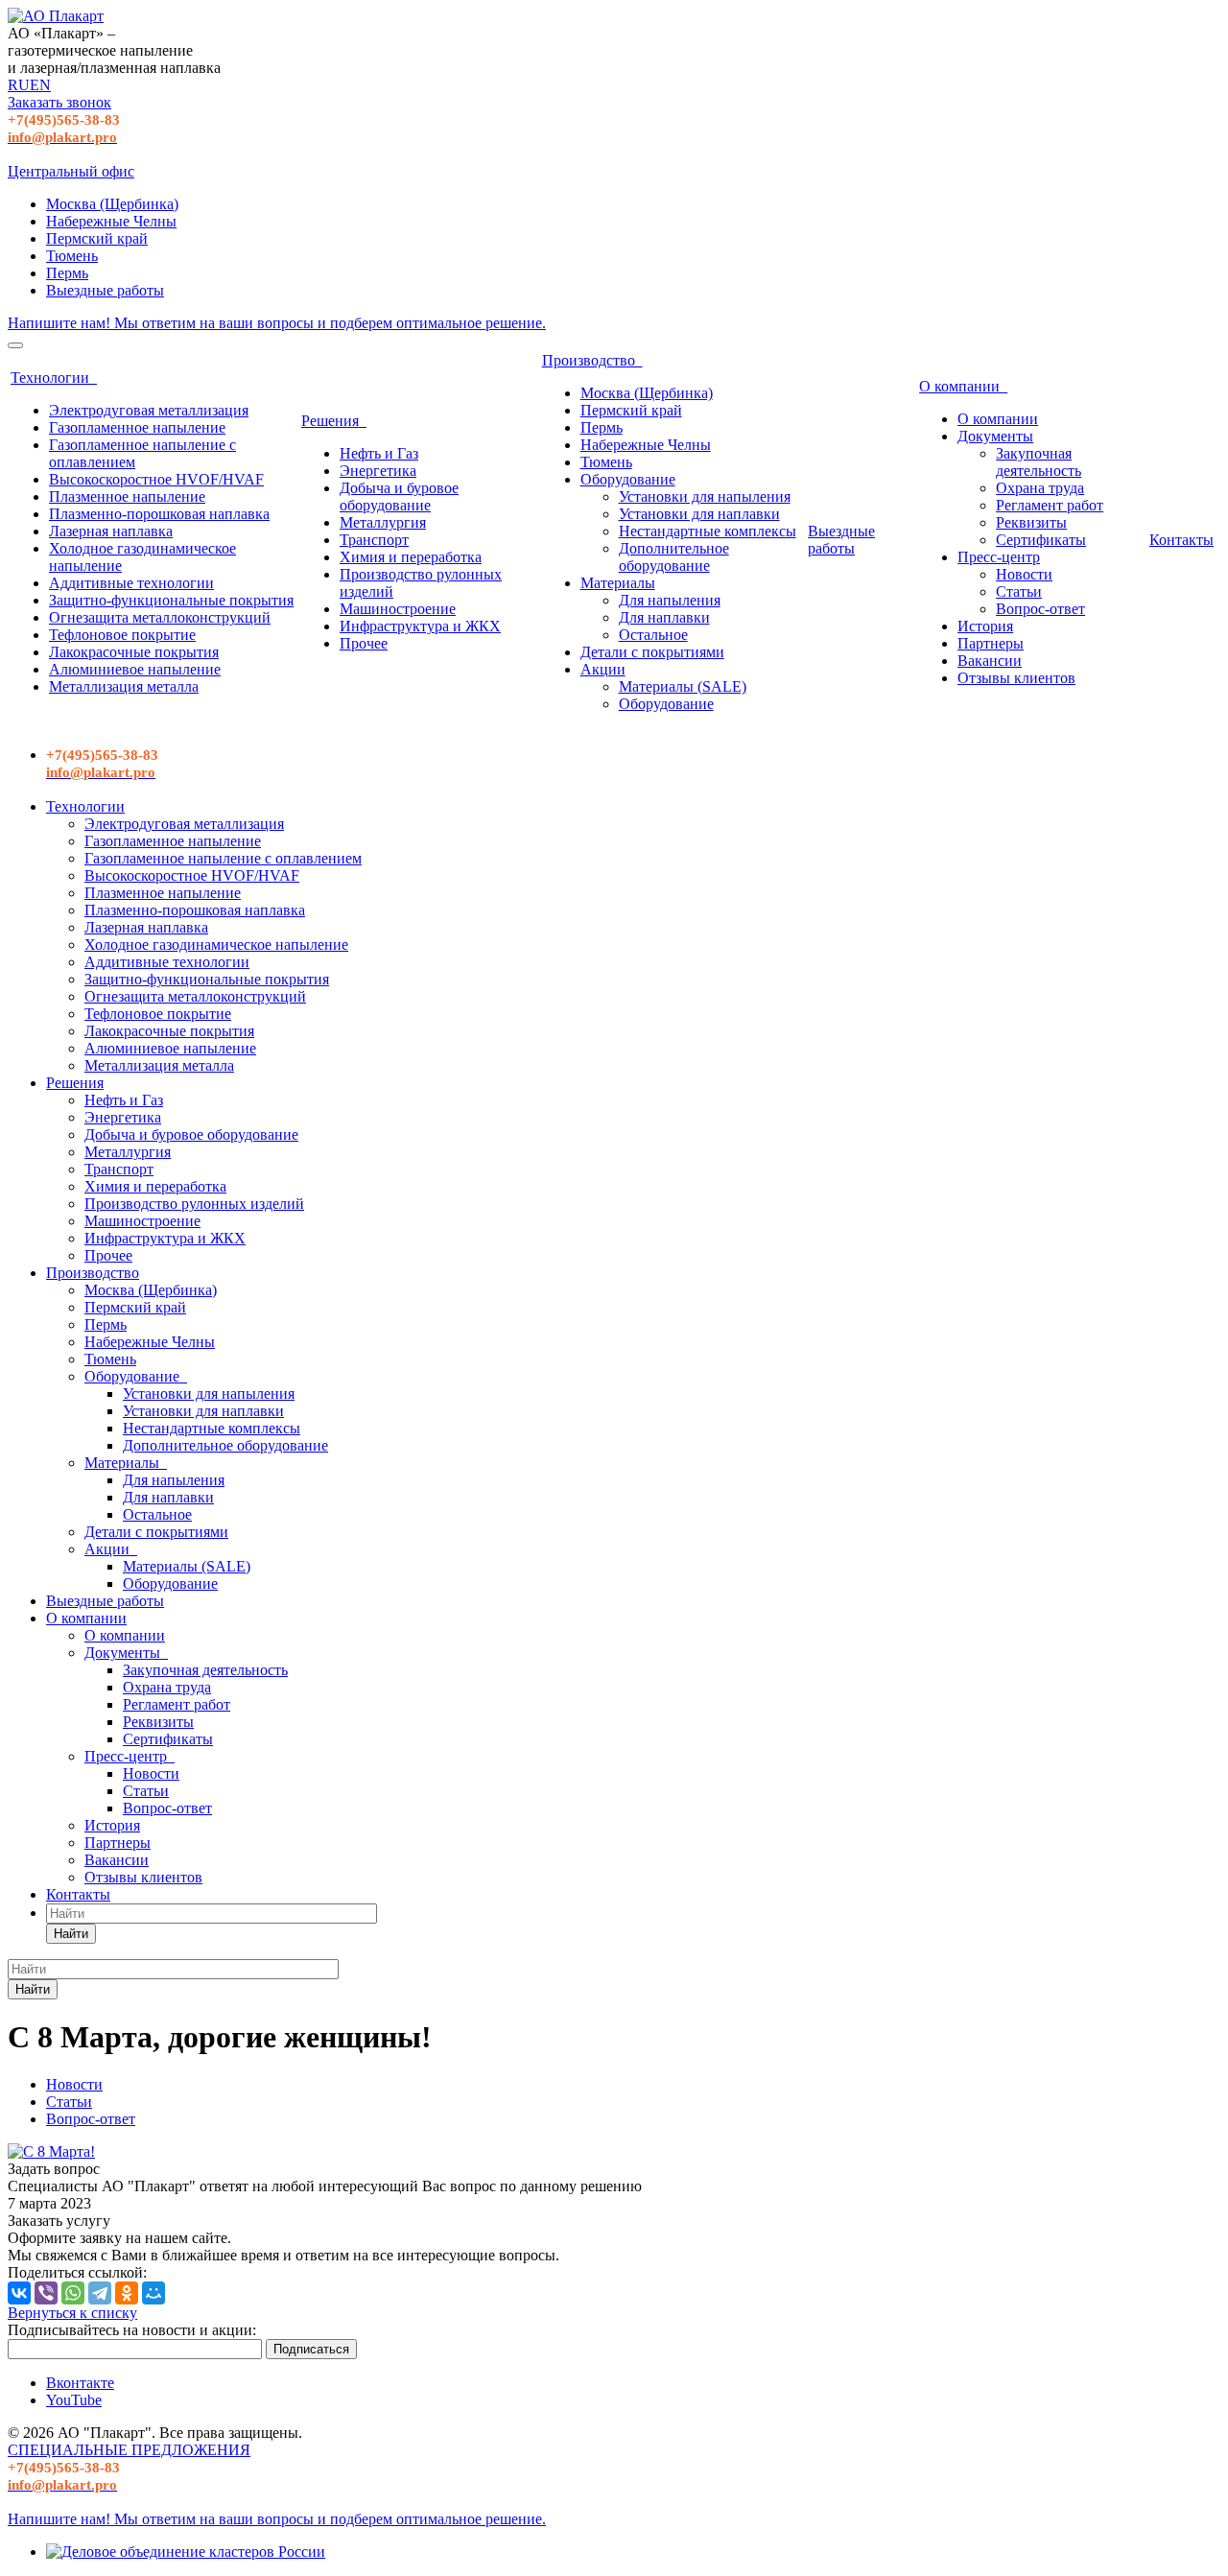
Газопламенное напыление (137, 427)
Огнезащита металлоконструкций (160, 617)
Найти (71, 1934)
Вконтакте (80, 2383)
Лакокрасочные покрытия (134, 652)
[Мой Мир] (153, 2293)
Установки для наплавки (699, 514)
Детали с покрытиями (652, 652)
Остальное (653, 635)
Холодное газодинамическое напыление (216, 945)
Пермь (67, 273)
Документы (995, 436)
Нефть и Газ (379, 453)
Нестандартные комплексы (708, 531)
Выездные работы (105, 290)
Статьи (1019, 591)
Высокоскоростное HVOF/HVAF (156, 479)
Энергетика (378, 471)
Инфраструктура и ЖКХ (420, 626)
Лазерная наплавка (111, 531)
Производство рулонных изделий (194, 1204)
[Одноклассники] (127, 2293)
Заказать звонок (59, 102)
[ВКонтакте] (19, 2293)
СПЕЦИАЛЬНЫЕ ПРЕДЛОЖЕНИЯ (129, 2450)
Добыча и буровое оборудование (399, 496)
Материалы (618, 583)
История (985, 626)
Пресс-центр (999, 557)
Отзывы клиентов (1016, 678)
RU (19, 85)
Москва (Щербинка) (112, 204)
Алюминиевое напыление (135, 669)
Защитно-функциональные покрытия (171, 600)
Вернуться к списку (72, 2313)
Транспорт (374, 540)
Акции (603, 669)
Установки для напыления (705, 496)
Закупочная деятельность (1039, 462)
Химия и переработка (411, 557)
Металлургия (383, 522)
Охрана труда (1040, 488)
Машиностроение (398, 609)
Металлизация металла (124, 686)
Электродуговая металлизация (149, 410)
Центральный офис (71, 171)
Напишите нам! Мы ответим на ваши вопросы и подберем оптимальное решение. (277, 323)
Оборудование (628, 479)
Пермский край (97, 238)
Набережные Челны (111, 221)
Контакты (1181, 540)
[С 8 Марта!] (51, 2151)
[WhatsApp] (73, 2293)
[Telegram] (100, 2293)
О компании (963, 386)
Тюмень (72, 256)
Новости (1024, 574)
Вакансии (990, 661)
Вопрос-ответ (1040, 609)
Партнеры (991, 643)
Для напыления (670, 600)
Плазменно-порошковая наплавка (159, 514)
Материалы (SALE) (683, 686)
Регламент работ (1050, 505)
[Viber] (46, 2293)
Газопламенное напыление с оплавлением (223, 858)
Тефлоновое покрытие (122, 635)
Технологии (54, 378)
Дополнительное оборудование (674, 557)
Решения (334, 421)
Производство (592, 360)
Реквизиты (1031, 522)
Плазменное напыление (127, 496)
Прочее (364, 643)
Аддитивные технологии (131, 583)
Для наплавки (664, 617)
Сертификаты (1041, 540)
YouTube (74, 2400)
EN (40, 85)
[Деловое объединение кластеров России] (186, 2552)
